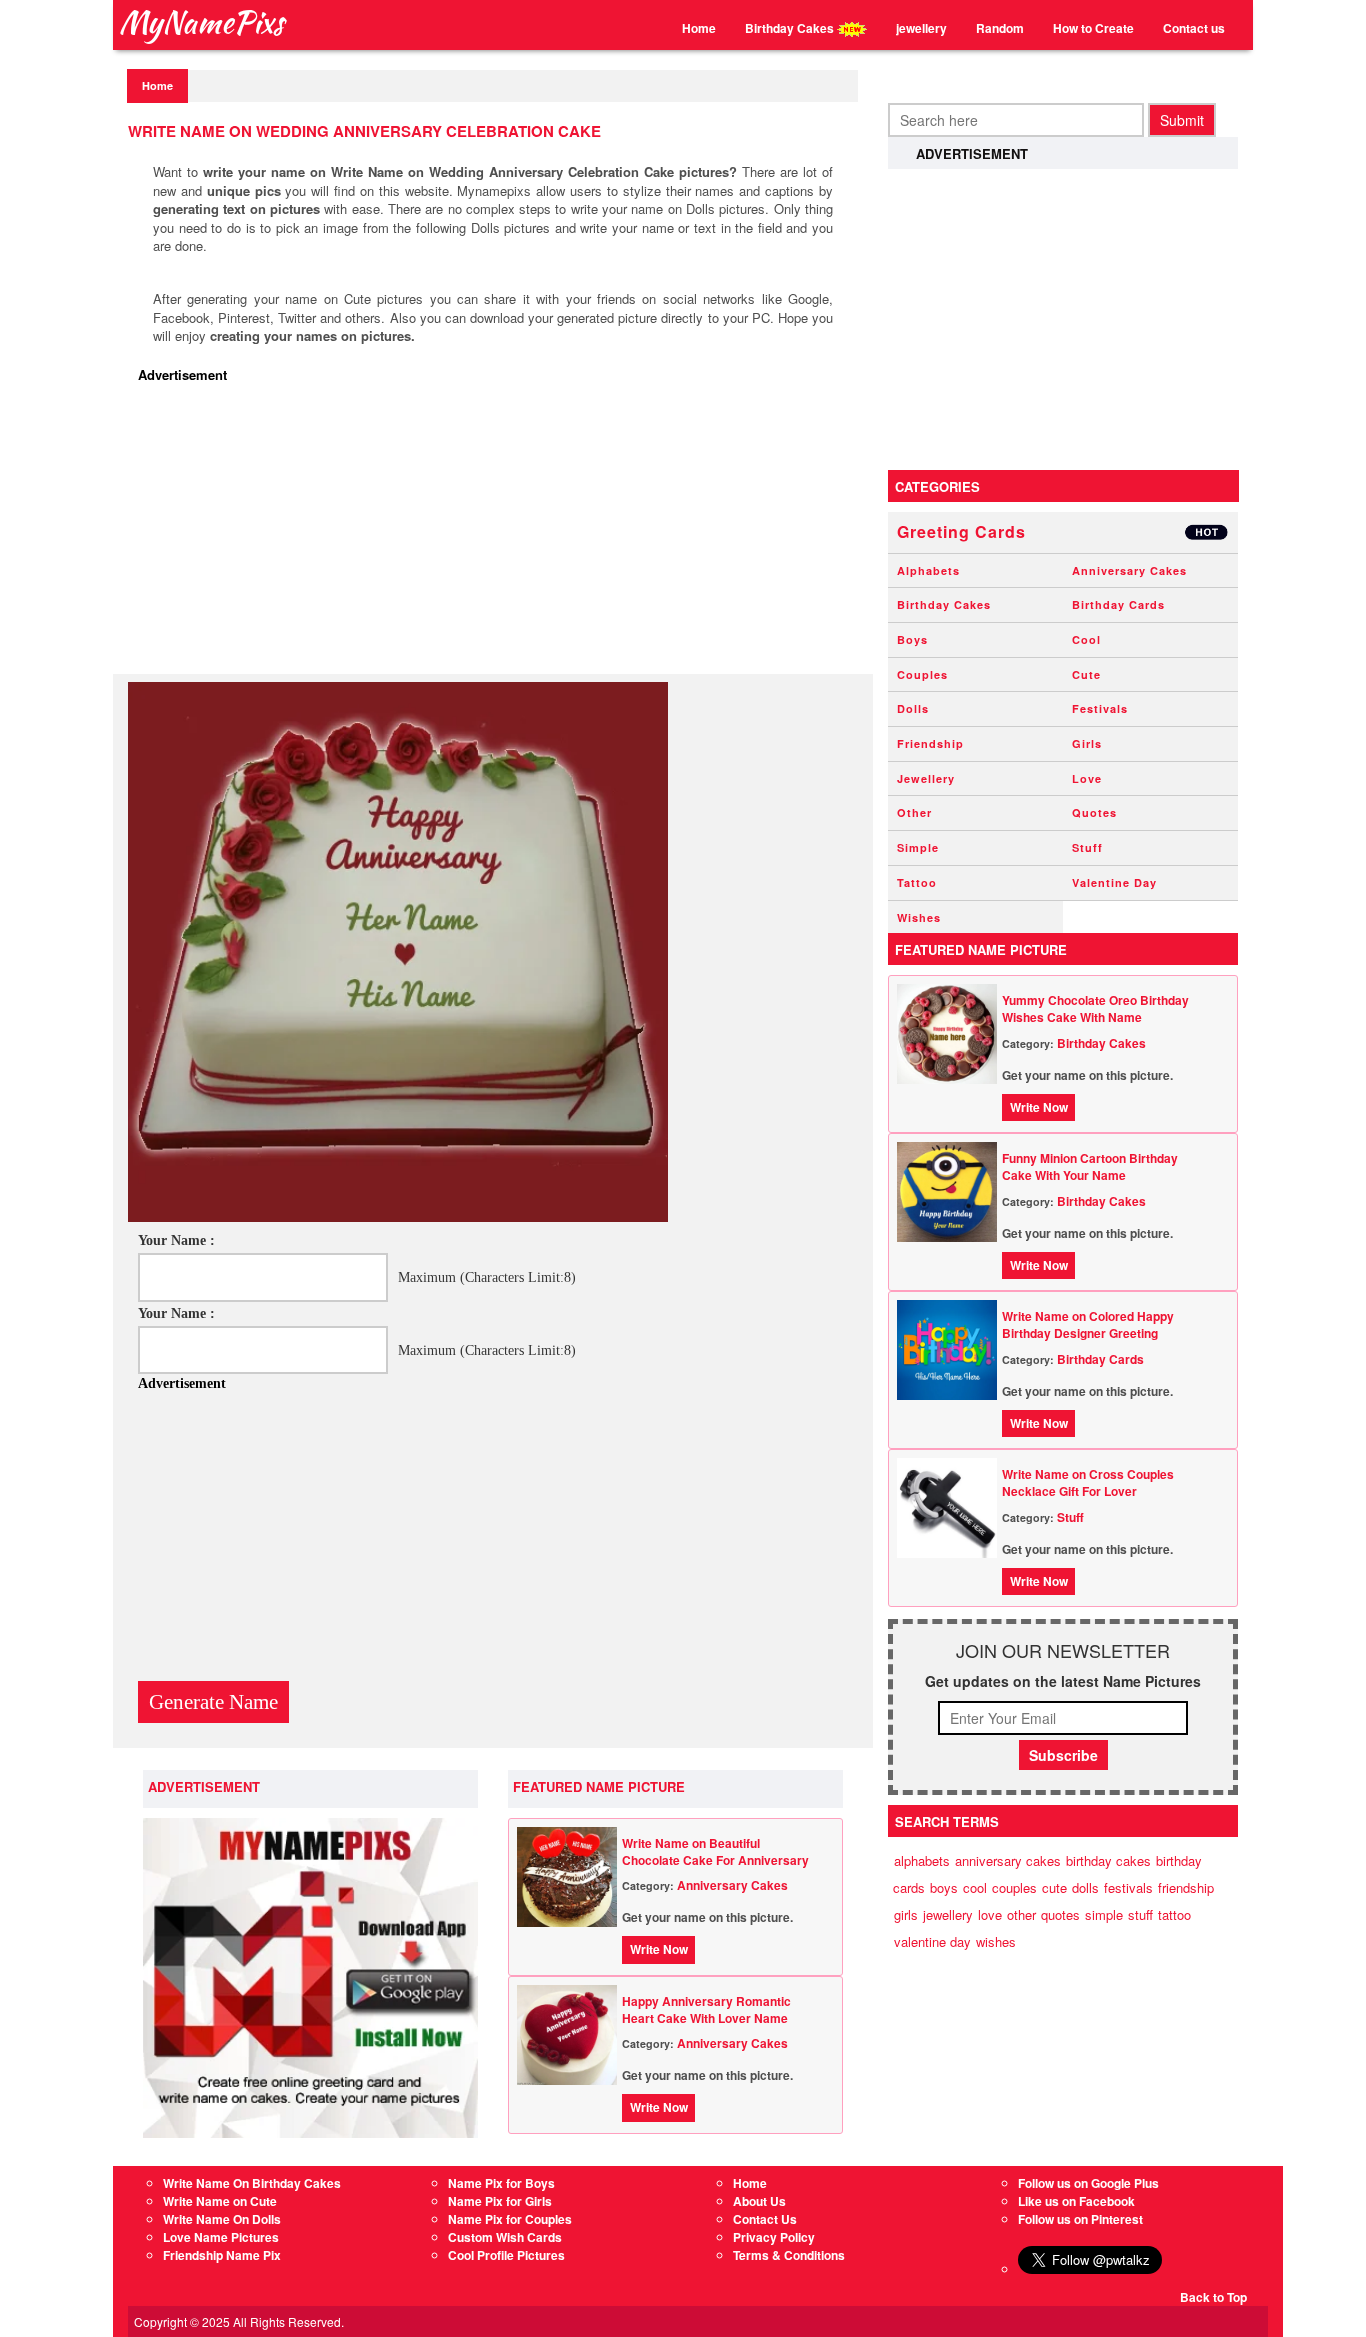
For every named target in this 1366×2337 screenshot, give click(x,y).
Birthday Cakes (791, 28)
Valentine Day (1114, 882)
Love (1087, 778)
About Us (759, 2201)
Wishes (919, 917)
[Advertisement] (498, 534)
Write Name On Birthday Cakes (252, 2183)
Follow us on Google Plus (1088, 2183)
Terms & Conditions (789, 2255)
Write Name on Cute (220, 2201)
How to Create (1093, 28)
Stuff (1087, 847)
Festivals (1100, 708)
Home (699, 28)
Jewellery (926, 778)
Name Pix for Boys (501, 2183)
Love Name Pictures (221, 2237)
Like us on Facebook (1076, 2201)
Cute (1086, 674)
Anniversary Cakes (732, 1885)
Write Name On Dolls (222, 2219)
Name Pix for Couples (510, 2219)
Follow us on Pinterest (1080, 2219)
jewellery (921, 28)
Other (914, 812)
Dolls (913, 708)
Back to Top (1213, 2297)
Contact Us (765, 2219)
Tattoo (917, 882)
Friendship (930, 743)
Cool (1086, 639)
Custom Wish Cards (505, 2237)
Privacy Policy (774, 2237)
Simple (918, 847)
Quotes (1094, 812)
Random (1000, 28)
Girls (1087, 743)
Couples (922, 674)
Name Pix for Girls (500, 2201)
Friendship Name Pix (222, 2255)
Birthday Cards (1118, 604)
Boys (912, 639)
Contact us (1194, 28)
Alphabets (928, 570)
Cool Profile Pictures (506, 2255)
